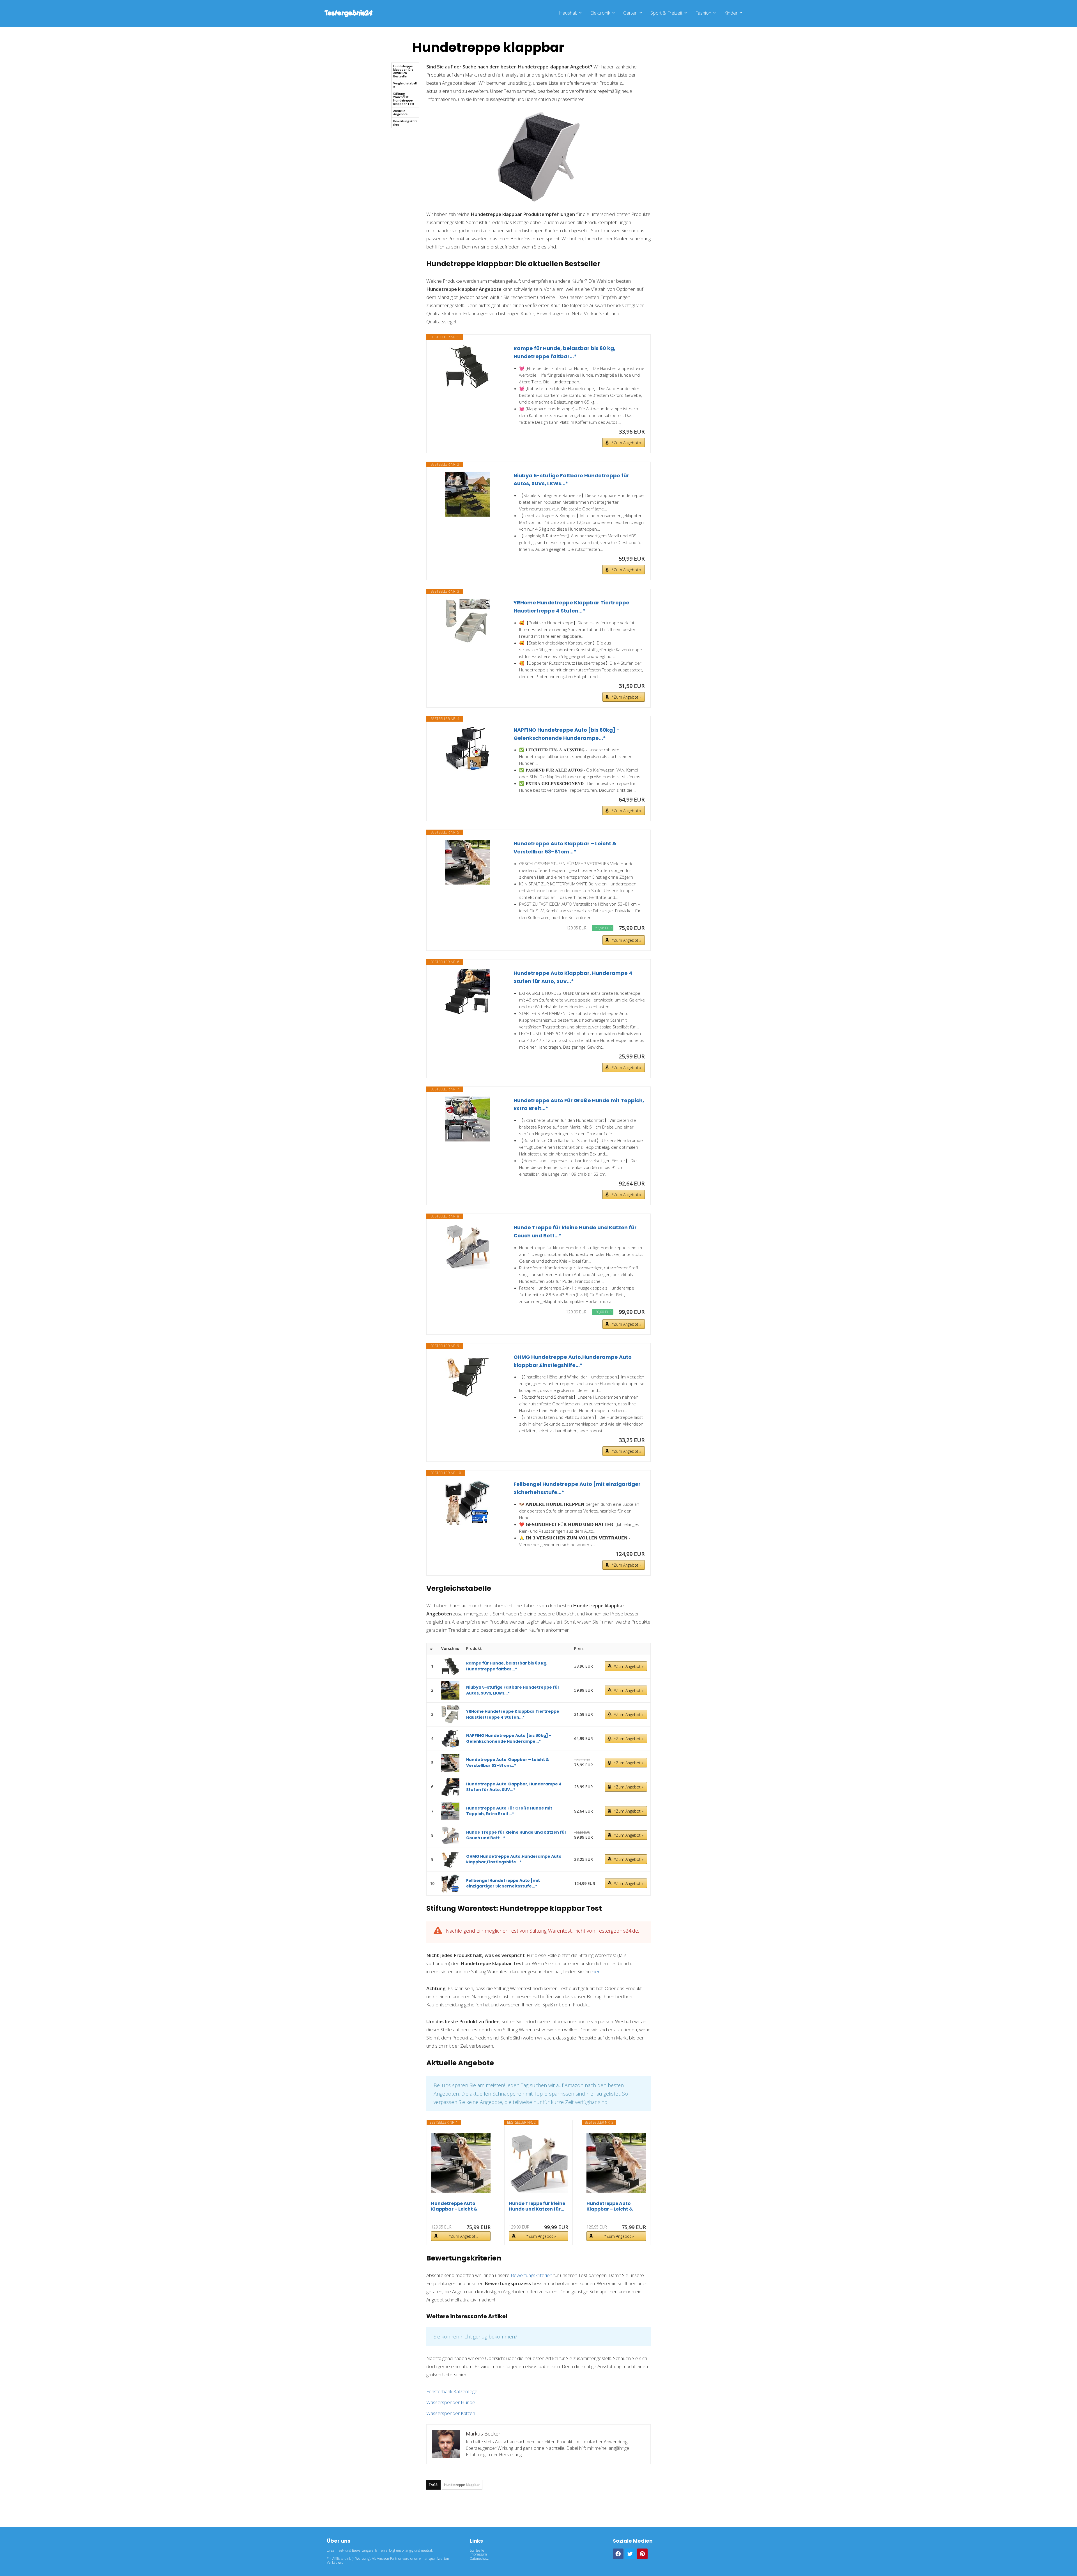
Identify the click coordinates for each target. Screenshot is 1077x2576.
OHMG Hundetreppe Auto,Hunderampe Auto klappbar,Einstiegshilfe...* (573, 1361)
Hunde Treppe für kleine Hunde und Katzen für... (537, 2206)
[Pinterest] (642, 2554)
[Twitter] (630, 2554)
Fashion (703, 13)
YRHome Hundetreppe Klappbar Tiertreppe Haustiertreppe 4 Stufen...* (571, 607)
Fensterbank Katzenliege (452, 2391)
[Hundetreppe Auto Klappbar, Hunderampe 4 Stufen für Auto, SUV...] (467, 992)
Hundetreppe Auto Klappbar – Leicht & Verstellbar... (454, 2206)
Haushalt (568, 13)
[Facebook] (618, 2554)
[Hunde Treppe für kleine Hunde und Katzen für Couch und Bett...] (467, 1246)
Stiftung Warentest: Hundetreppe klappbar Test (404, 99)
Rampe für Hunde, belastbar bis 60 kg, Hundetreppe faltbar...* (564, 352)
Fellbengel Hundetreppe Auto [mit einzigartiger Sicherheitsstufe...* (577, 1488)
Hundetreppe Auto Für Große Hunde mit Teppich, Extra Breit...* (579, 1104)
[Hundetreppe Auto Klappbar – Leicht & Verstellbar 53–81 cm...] (467, 862)
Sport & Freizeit (666, 13)
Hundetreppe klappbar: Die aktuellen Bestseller (403, 71)
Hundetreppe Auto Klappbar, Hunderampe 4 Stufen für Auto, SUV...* (573, 977)
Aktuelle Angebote (400, 112)
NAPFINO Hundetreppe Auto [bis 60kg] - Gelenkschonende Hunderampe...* (567, 734)
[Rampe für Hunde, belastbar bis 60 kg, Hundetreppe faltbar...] (467, 367)
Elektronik (600, 13)
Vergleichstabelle (405, 85)
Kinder (731, 13)
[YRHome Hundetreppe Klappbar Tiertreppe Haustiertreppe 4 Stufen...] (467, 621)
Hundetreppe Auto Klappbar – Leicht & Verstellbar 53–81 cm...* (565, 848)
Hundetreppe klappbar (462, 2485)
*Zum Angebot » (626, 443)
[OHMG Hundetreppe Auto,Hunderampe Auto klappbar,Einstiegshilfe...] (467, 1376)
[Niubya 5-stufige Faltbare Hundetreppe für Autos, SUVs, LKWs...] (467, 494)
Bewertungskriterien (405, 123)
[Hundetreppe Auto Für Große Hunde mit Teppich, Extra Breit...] (467, 1119)
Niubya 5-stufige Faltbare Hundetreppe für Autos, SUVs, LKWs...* (571, 480)
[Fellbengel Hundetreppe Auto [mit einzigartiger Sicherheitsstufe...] (467, 1503)
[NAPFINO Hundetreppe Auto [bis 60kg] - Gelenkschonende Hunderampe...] (467, 749)
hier (596, 1971)
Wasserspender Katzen (451, 2413)
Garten (630, 13)
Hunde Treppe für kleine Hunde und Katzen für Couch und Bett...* (575, 1231)
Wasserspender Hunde (451, 2402)
